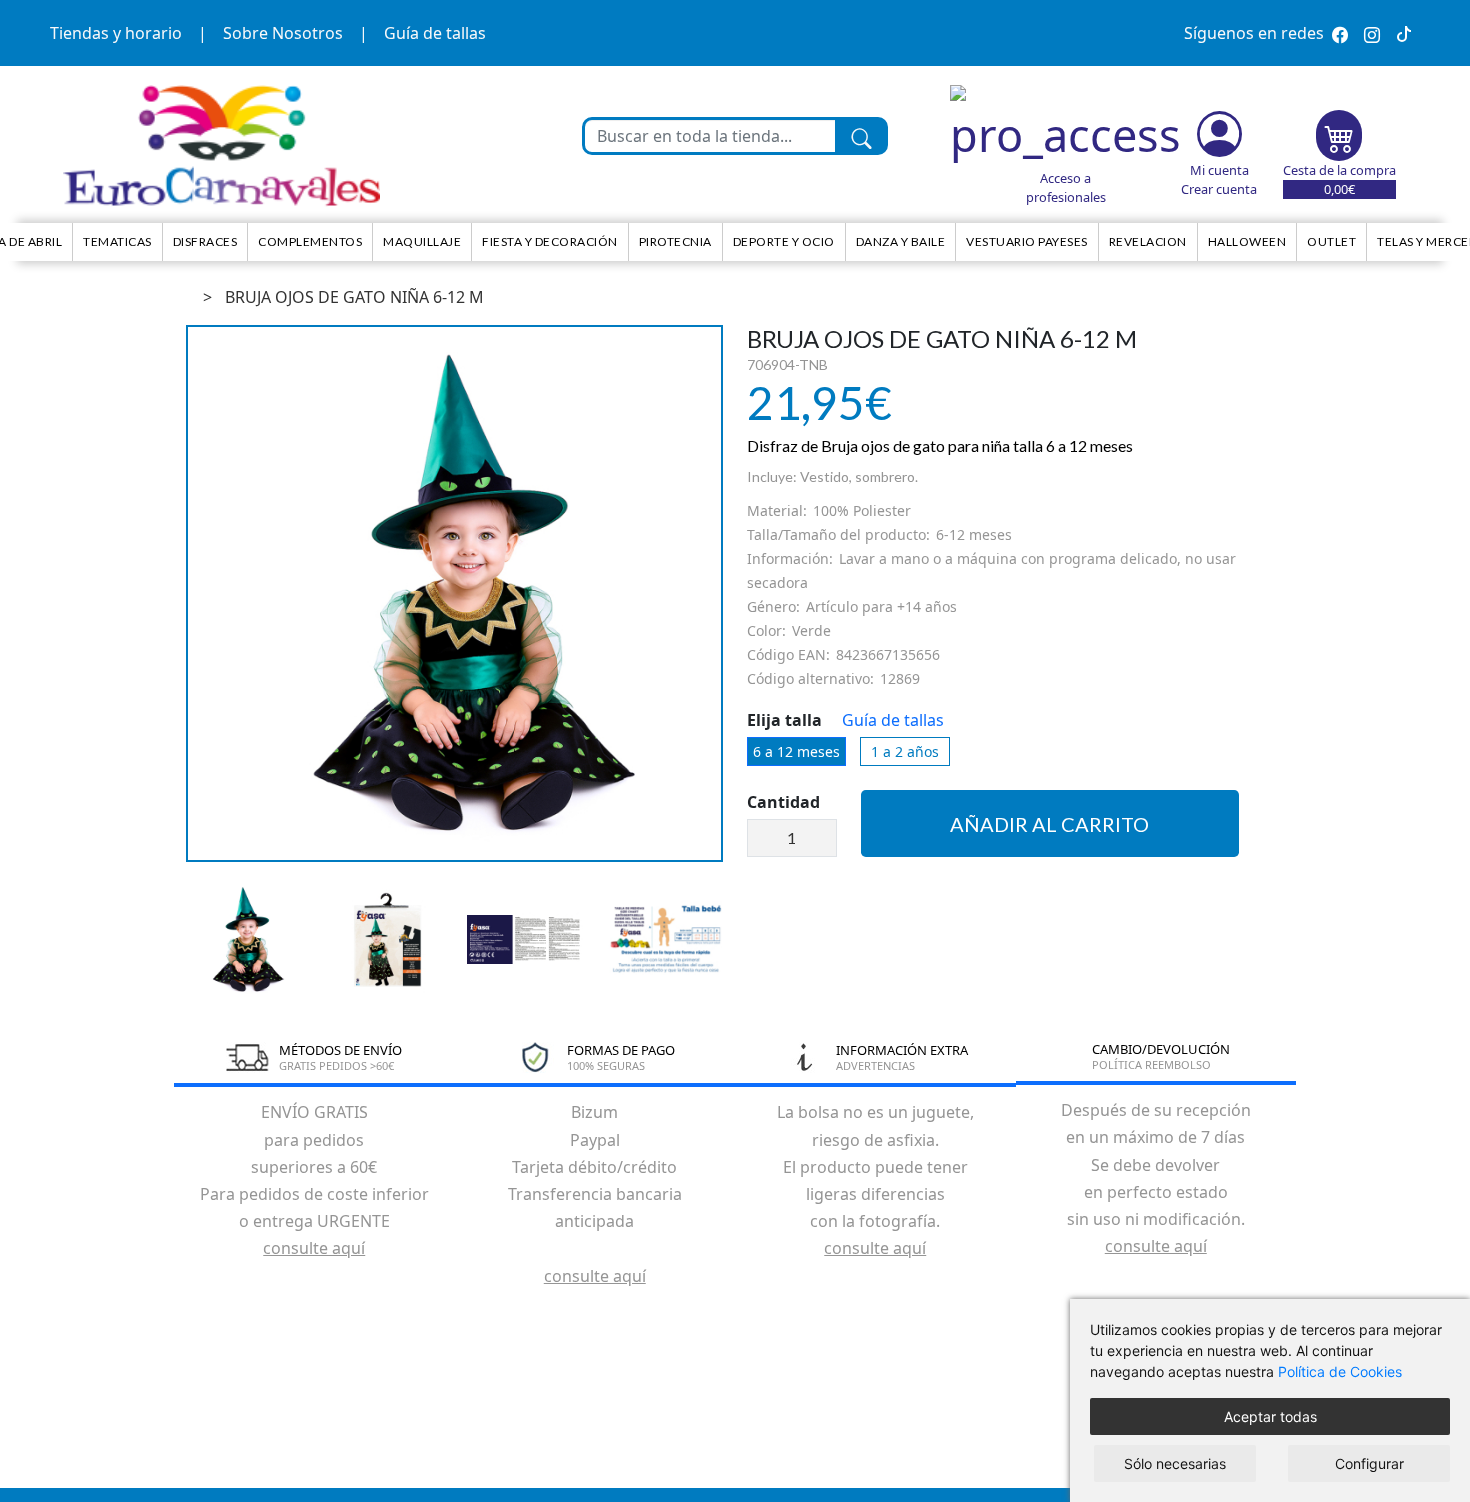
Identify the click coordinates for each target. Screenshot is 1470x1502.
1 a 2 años (905, 751)
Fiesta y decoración (550, 241)
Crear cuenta (1219, 189)
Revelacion (1148, 241)
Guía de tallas (435, 33)
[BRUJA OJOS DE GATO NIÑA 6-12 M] (454, 593)
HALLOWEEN (1247, 241)
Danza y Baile (901, 241)
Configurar (1369, 1463)
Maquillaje (422, 241)
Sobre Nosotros (283, 33)
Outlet (1331, 241)
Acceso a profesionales (1066, 187)
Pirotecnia (675, 241)
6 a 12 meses (796, 751)
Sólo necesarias (1175, 1463)
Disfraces (205, 241)
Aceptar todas (1270, 1416)
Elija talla (784, 720)
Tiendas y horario (116, 33)
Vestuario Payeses (1027, 241)
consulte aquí (314, 1248)
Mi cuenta (1219, 170)
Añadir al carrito (1049, 824)
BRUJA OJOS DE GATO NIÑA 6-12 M (354, 297)
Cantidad (783, 802)
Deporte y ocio (784, 241)
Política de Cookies (1340, 1371)
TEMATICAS (117, 241)
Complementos (310, 241)
